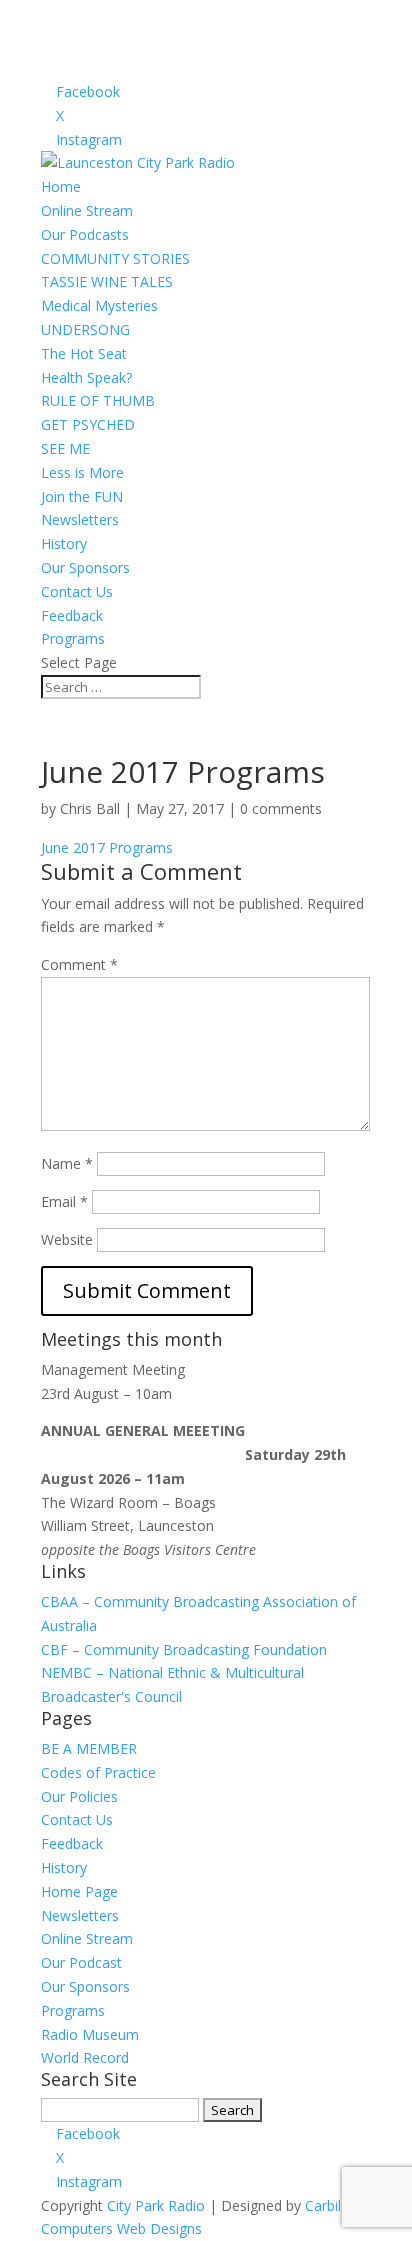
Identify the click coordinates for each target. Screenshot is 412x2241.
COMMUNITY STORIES (115, 258)
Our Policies (79, 1796)
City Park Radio (156, 2205)
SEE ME (65, 448)
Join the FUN (82, 496)
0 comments (281, 808)
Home (61, 186)
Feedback (72, 615)
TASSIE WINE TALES (107, 281)
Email (64, 1201)
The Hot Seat (84, 353)
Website (67, 1239)
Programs (73, 638)
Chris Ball (90, 808)
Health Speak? (86, 377)
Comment (79, 964)
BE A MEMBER (89, 1748)
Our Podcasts (85, 234)
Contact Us (77, 591)
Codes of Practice (98, 1772)
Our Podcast (81, 1962)
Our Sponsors (85, 567)
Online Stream (87, 210)
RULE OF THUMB (98, 400)
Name (67, 1163)
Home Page (79, 1891)
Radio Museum (90, 2034)
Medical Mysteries (99, 305)
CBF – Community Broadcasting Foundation (184, 1649)
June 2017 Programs (107, 847)
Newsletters (80, 519)
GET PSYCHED (88, 424)
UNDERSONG (85, 329)
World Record (85, 2057)
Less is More (82, 472)
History (64, 543)
